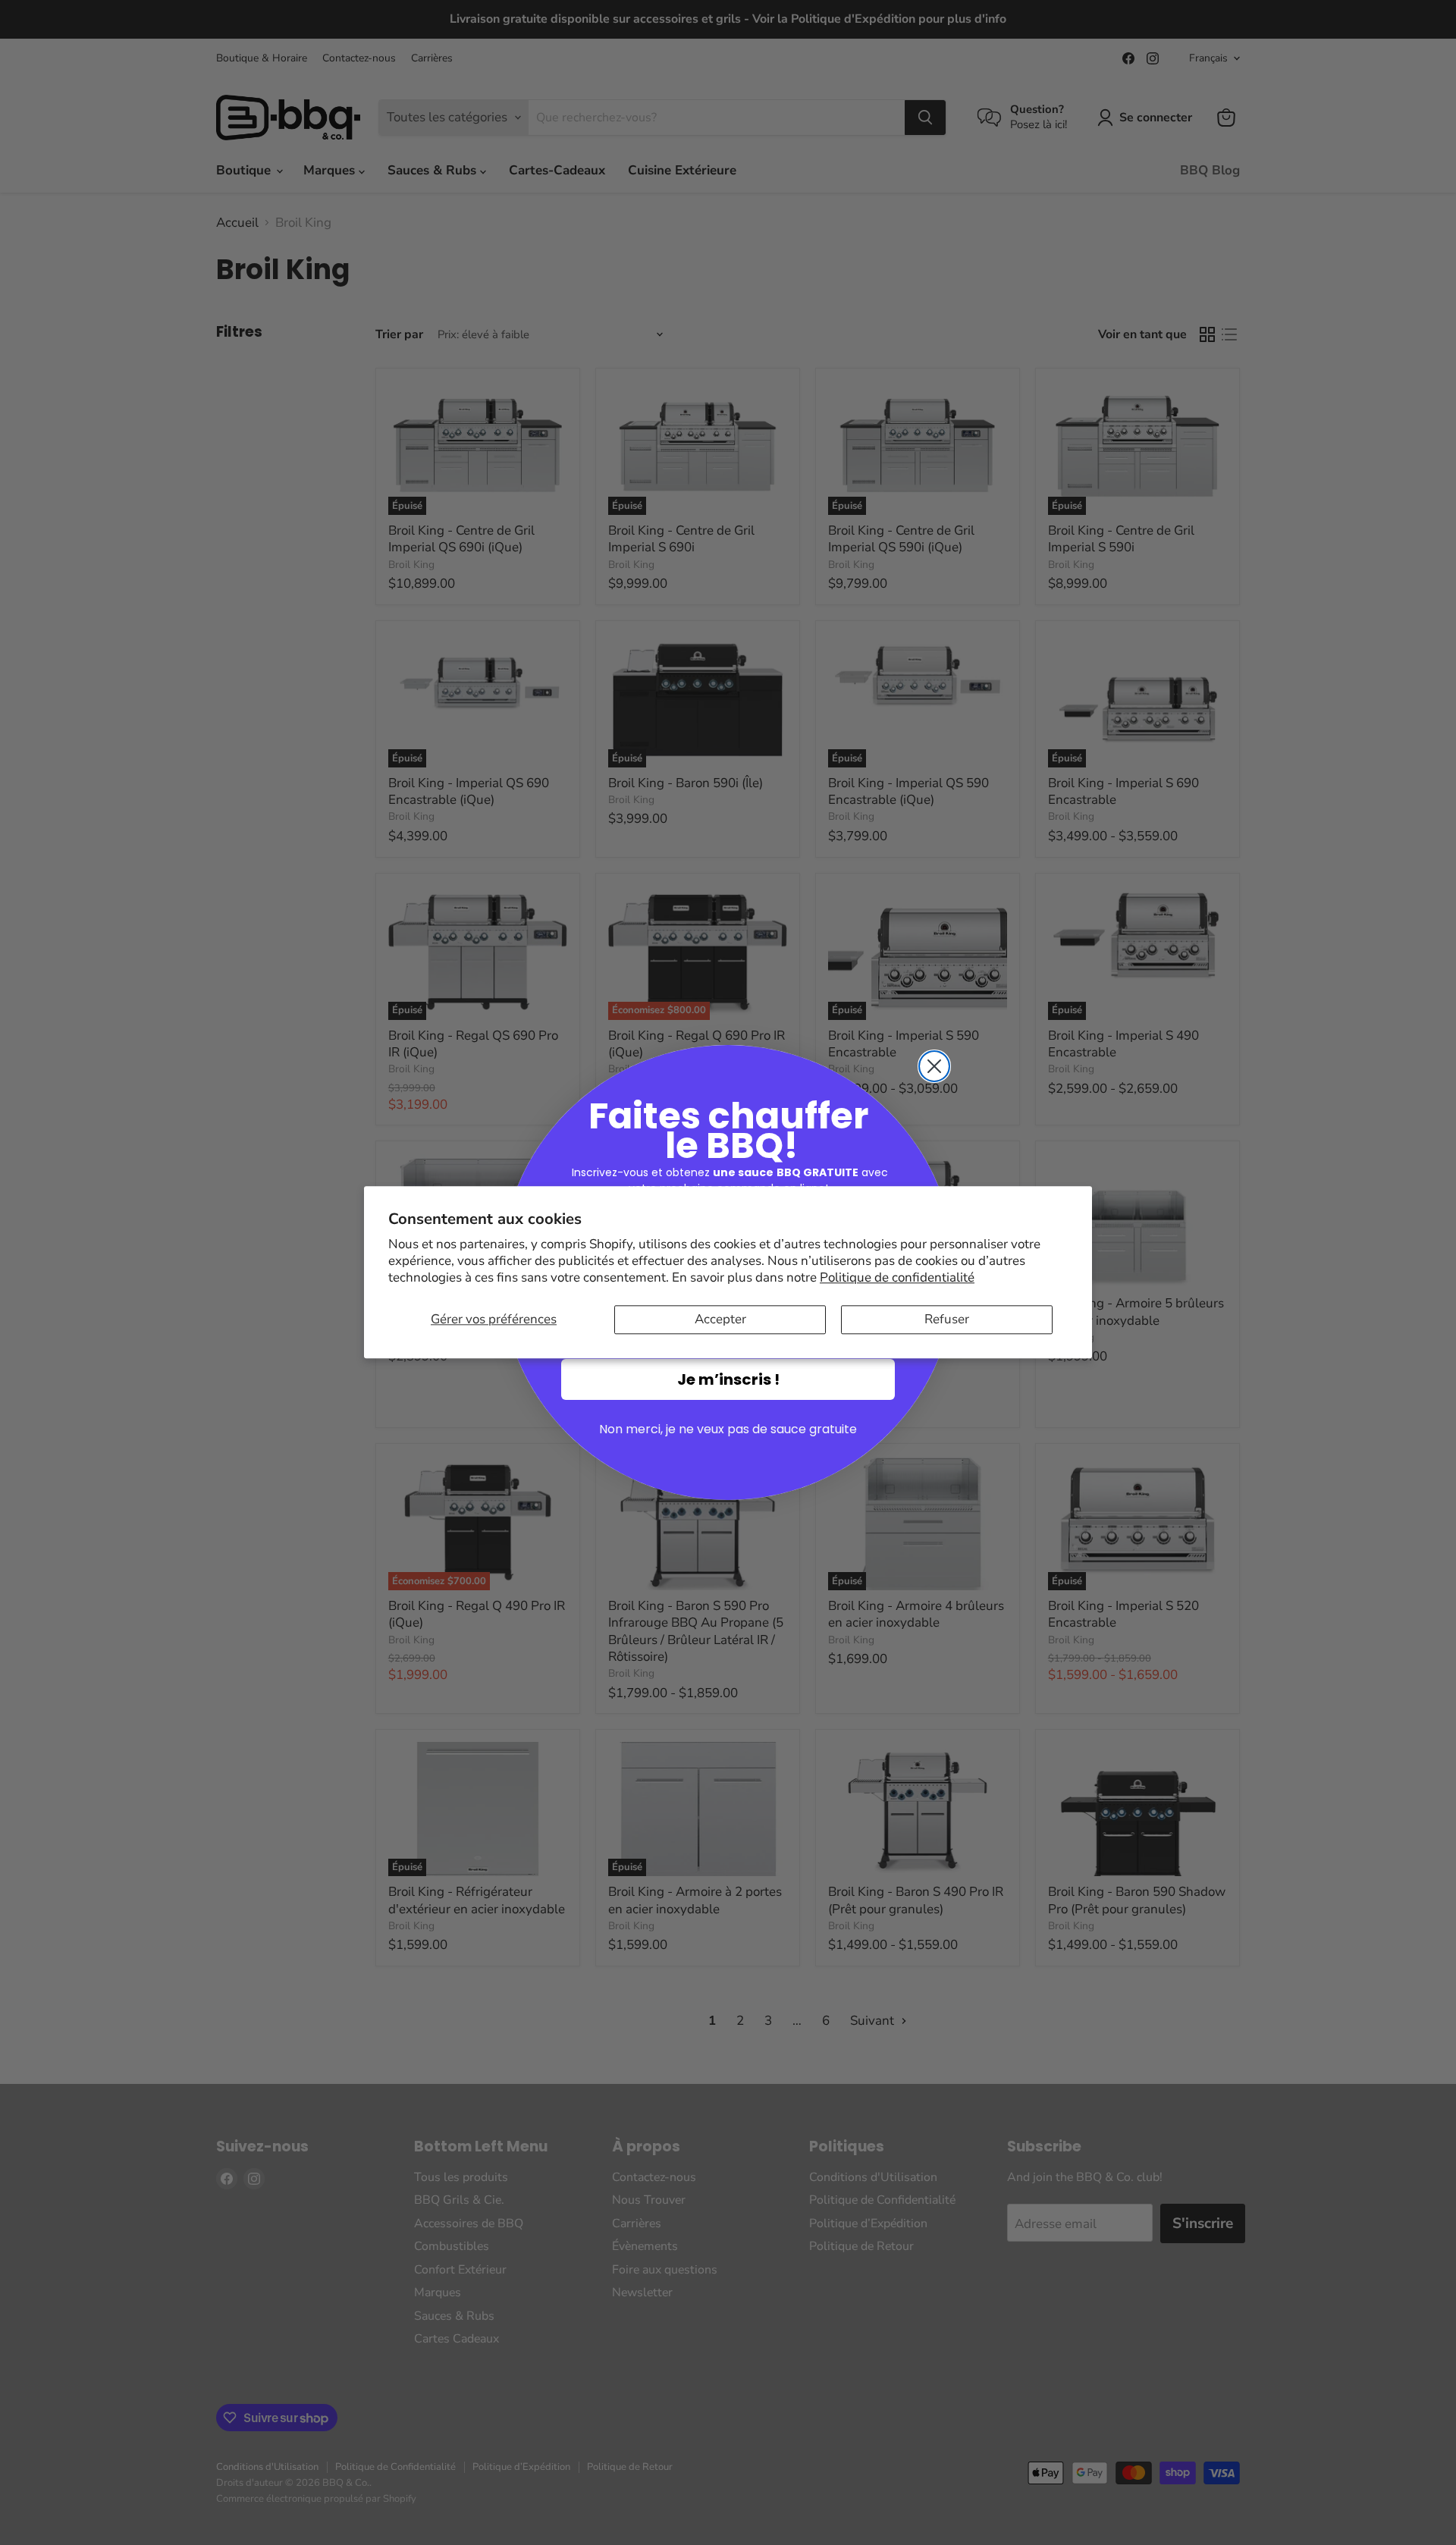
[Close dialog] (934, 1066)
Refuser (947, 1319)
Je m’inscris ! (728, 1379)
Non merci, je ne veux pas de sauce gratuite (728, 1429)
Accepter (720, 1319)
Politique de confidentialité (897, 1277)
